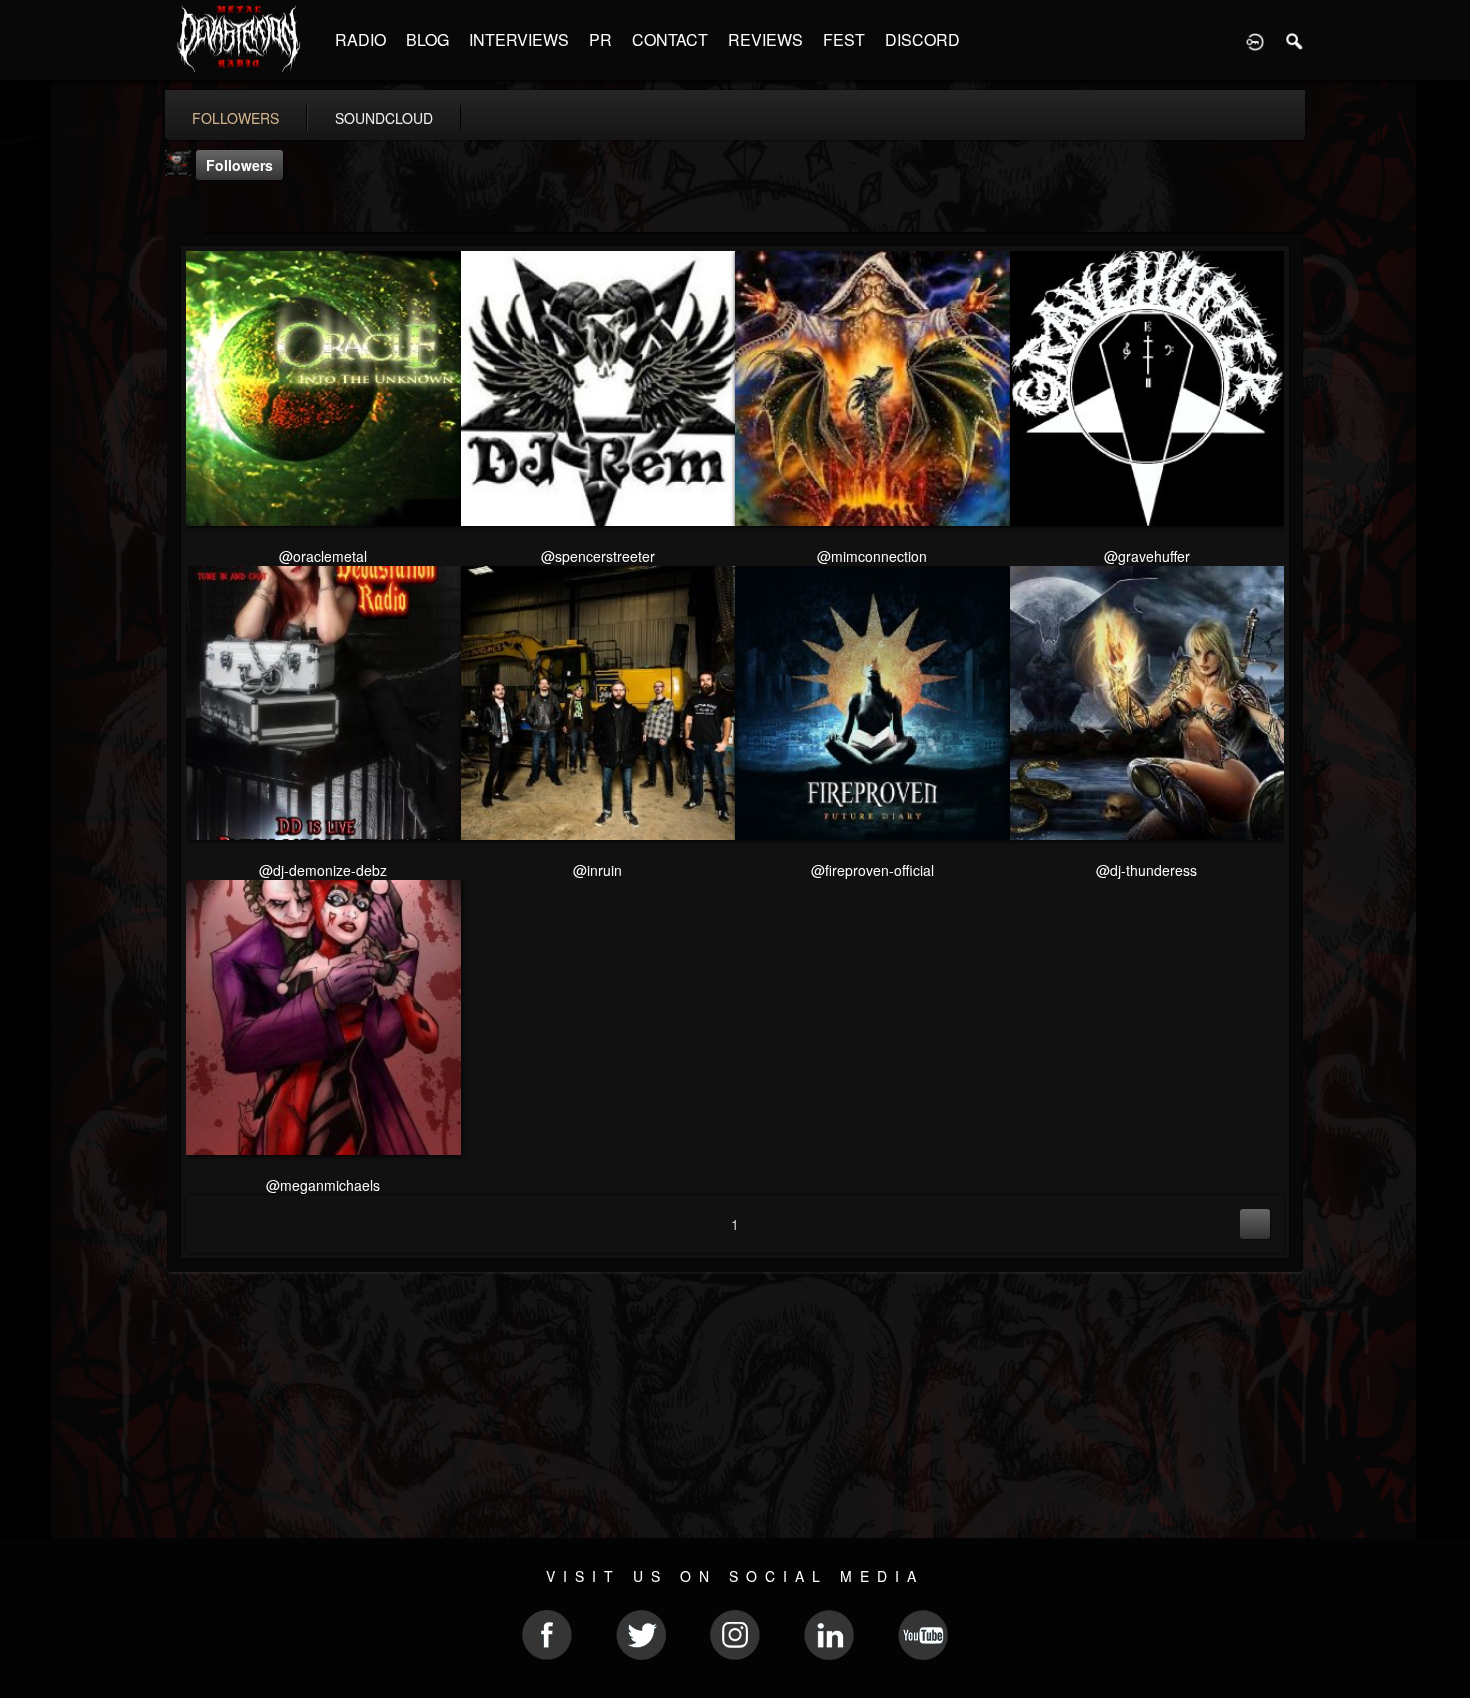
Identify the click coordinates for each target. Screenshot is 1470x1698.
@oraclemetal (323, 556)
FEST (844, 39)
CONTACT (670, 39)
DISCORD (922, 39)
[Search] (1295, 40)
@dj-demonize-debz (323, 870)
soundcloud (384, 118)
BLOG (427, 39)
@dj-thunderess (1146, 870)
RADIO (360, 39)
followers (235, 118)
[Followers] (185, 216)
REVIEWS (765, 39)
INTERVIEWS (519, 39)
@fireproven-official (872, 870)
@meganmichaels (323, 1185)
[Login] (1255, 40)
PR (600, 39)
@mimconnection (872, 556)
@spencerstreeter (598, 556)
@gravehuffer (1147, 556)
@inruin (597, 870)
